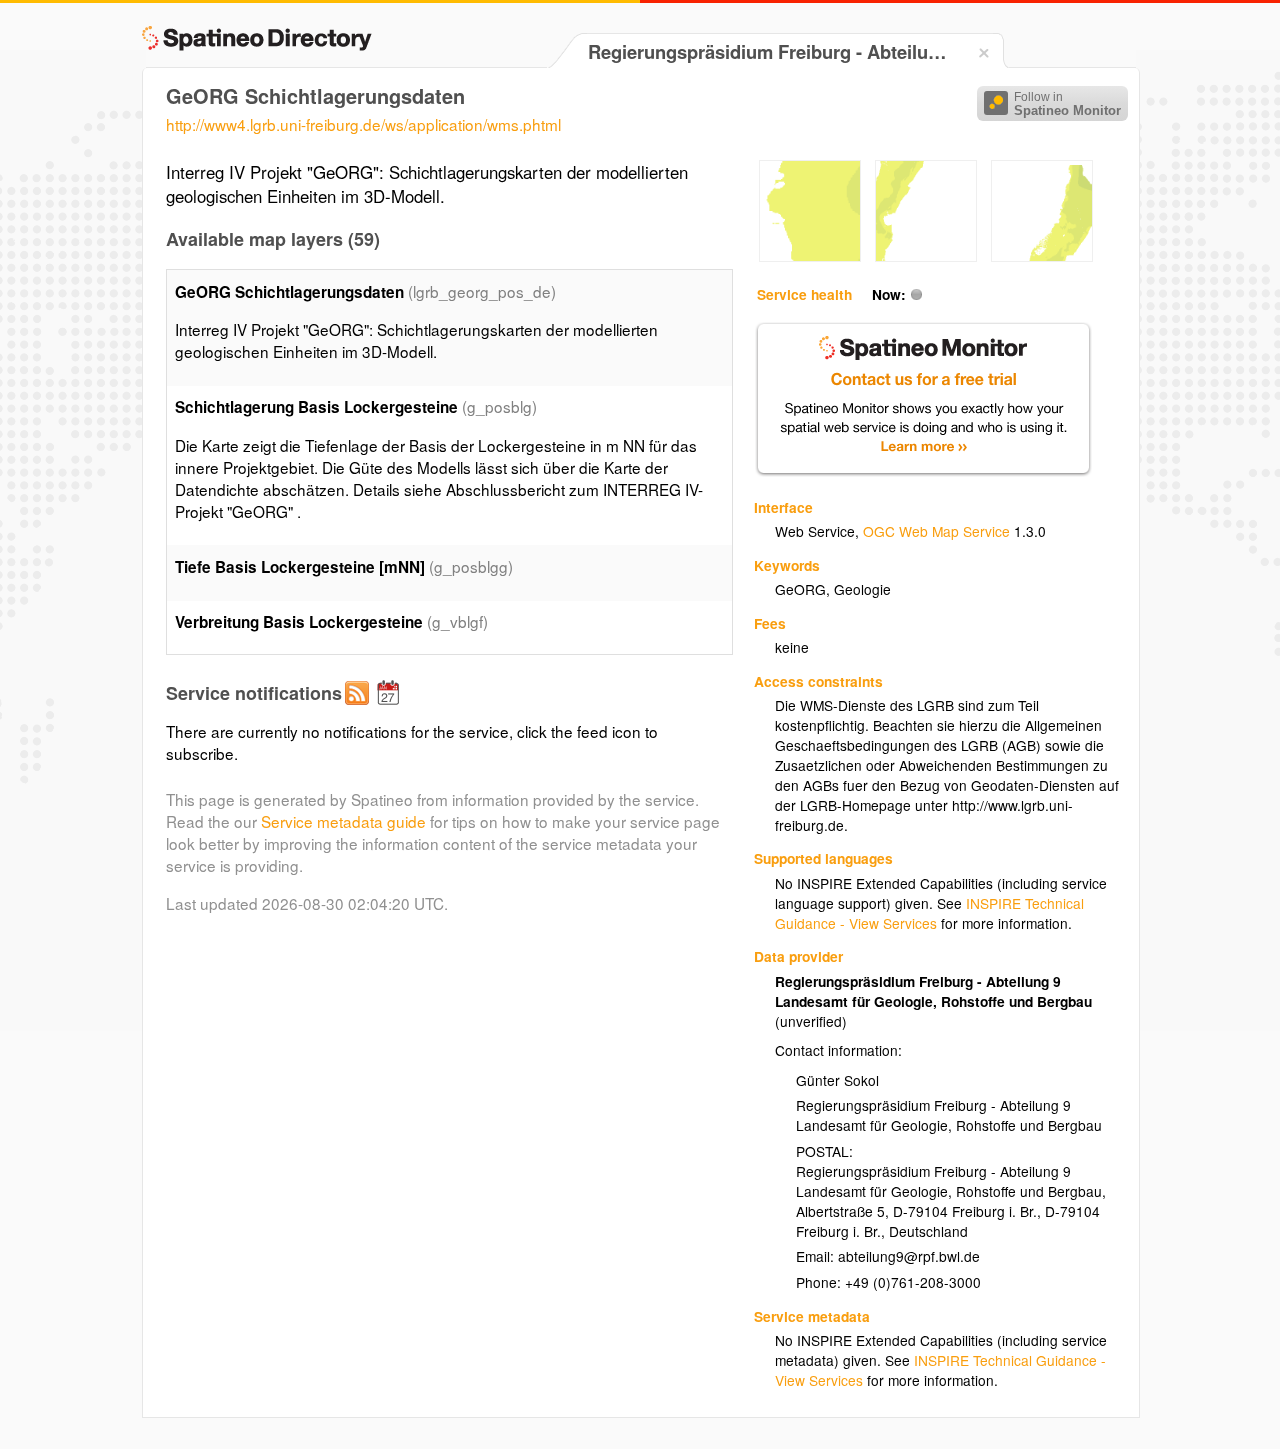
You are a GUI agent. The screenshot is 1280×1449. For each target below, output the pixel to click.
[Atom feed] (360, 709)
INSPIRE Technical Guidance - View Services (929, 913)
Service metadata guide (343, 821)
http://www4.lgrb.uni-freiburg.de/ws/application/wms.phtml (363, 124)
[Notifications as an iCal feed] (391, 709)
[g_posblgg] (810, 256)
